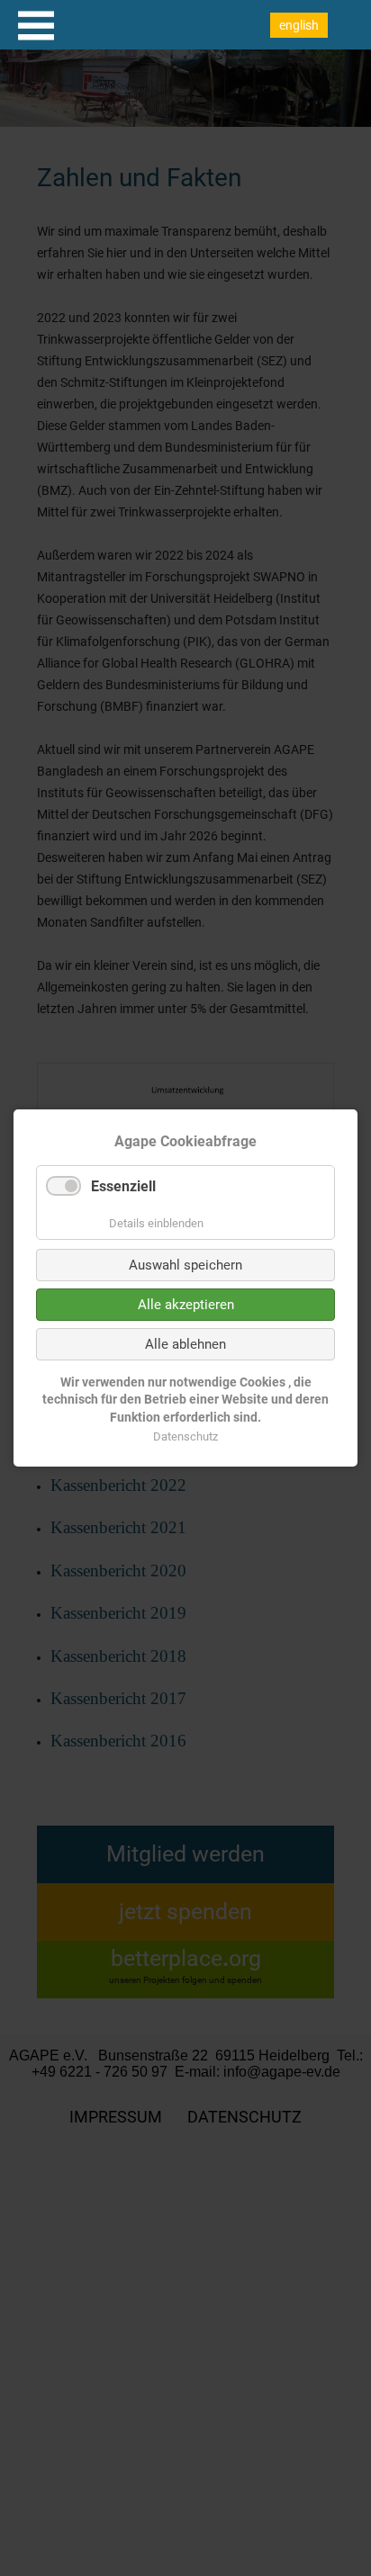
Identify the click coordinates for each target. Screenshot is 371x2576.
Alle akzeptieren (186, 1305)
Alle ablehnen (185, 1344)
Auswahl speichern (185, 1265)
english (299, 25)
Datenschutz (185, 1436)
